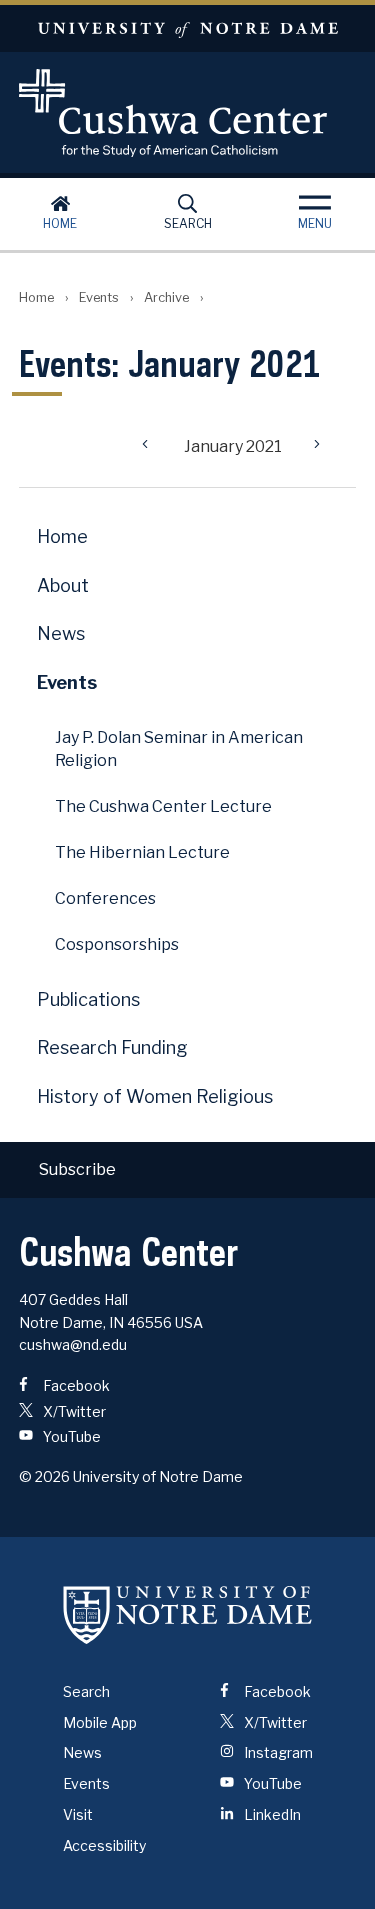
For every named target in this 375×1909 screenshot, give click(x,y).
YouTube (70, 1436)
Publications (88, 999)
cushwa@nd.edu (73, 1344)
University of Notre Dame (187, 28)
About (63, 585)
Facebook (75, 1385)
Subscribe (77, 1169)
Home (60, 223)
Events (99, 297)
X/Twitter (73, 1411)
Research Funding (112, 1047)
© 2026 (44, 1476)
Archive (166, 297)
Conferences (105, 898)
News (61, 633)
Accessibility (104, 1845)
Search (188, 223)
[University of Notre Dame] (188, 1615)
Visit (78, 1814)
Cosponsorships (117, 944)
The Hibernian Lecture (142, 852)
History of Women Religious (155, 1096)
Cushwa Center (188, 113)
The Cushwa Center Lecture (163, 806)
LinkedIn (271, 1814)
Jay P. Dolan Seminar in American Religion (179, 749)
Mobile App (100, 1722)
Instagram (277, 1752)
